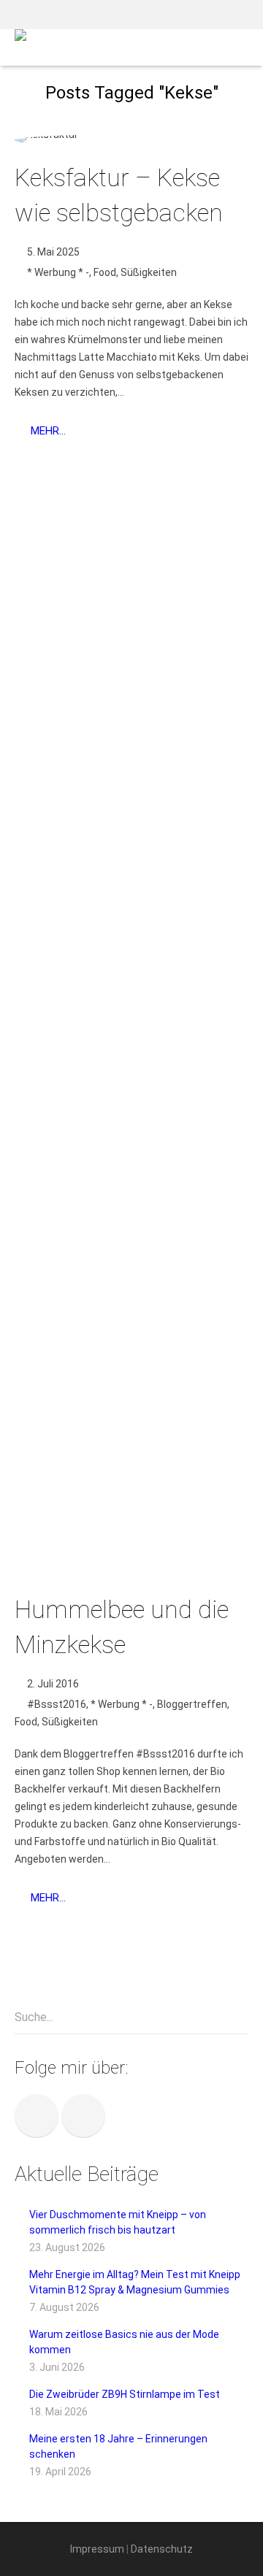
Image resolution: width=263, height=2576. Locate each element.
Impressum (97, 2549)
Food (105, 272)
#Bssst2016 (57, 1704)
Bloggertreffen (192, 1704)
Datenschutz (162, 2549)
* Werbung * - (58, 272)
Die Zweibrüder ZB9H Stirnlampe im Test (125, 2394)
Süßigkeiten (149, 272)
